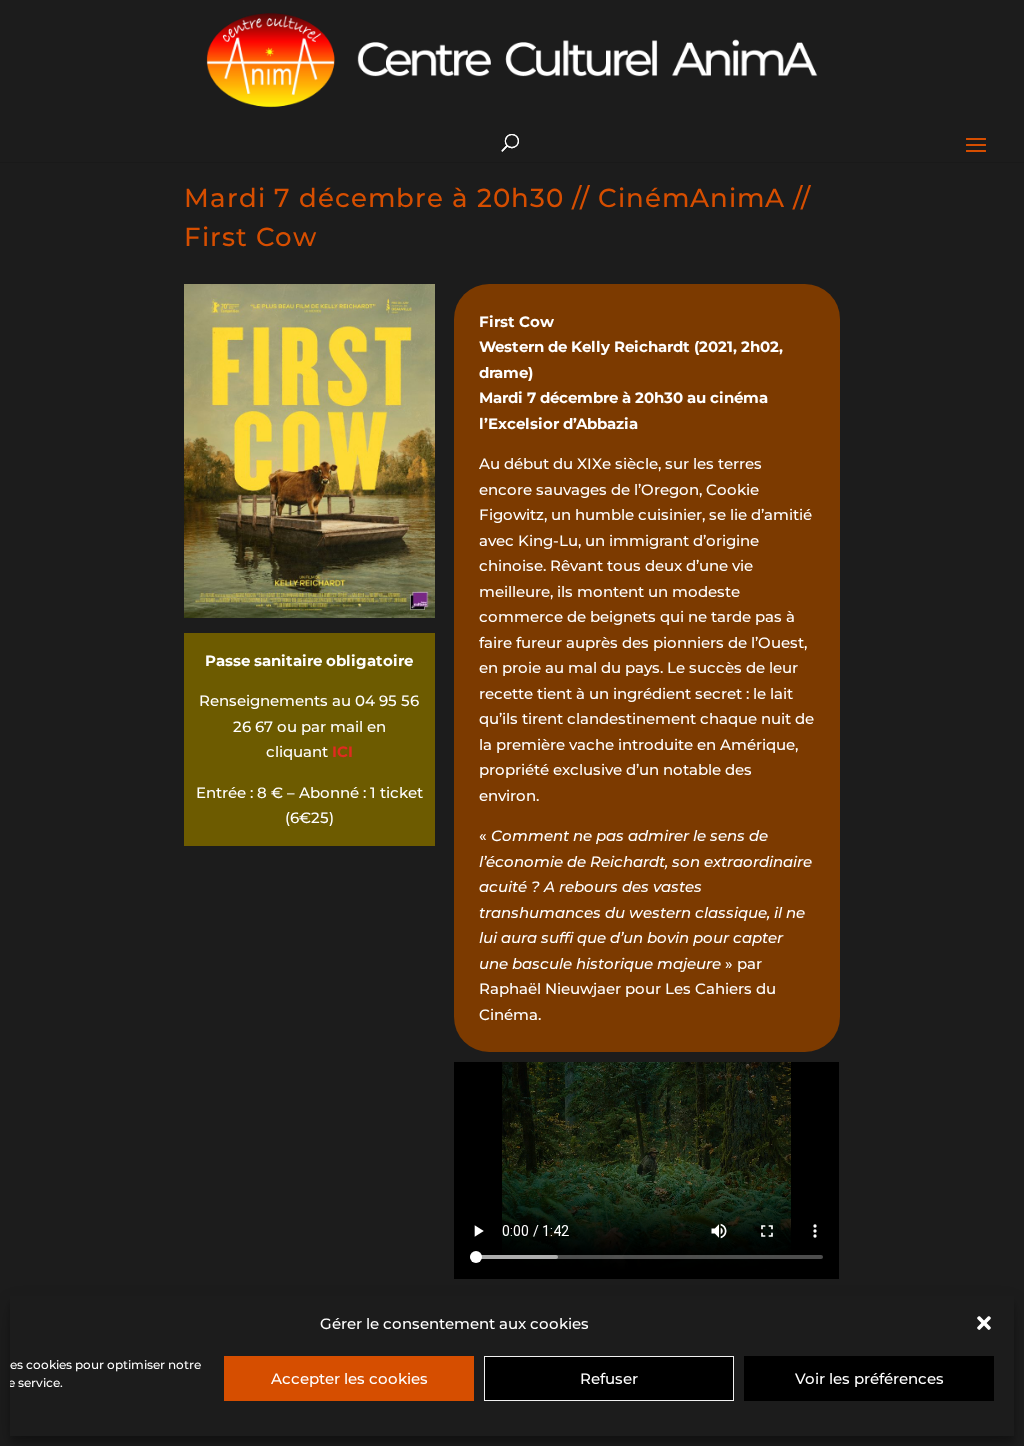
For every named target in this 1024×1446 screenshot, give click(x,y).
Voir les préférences (869, 1378)
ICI (342, 751)
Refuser (609, 1378)
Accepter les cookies (349, 1378)
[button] (984, 1323)
